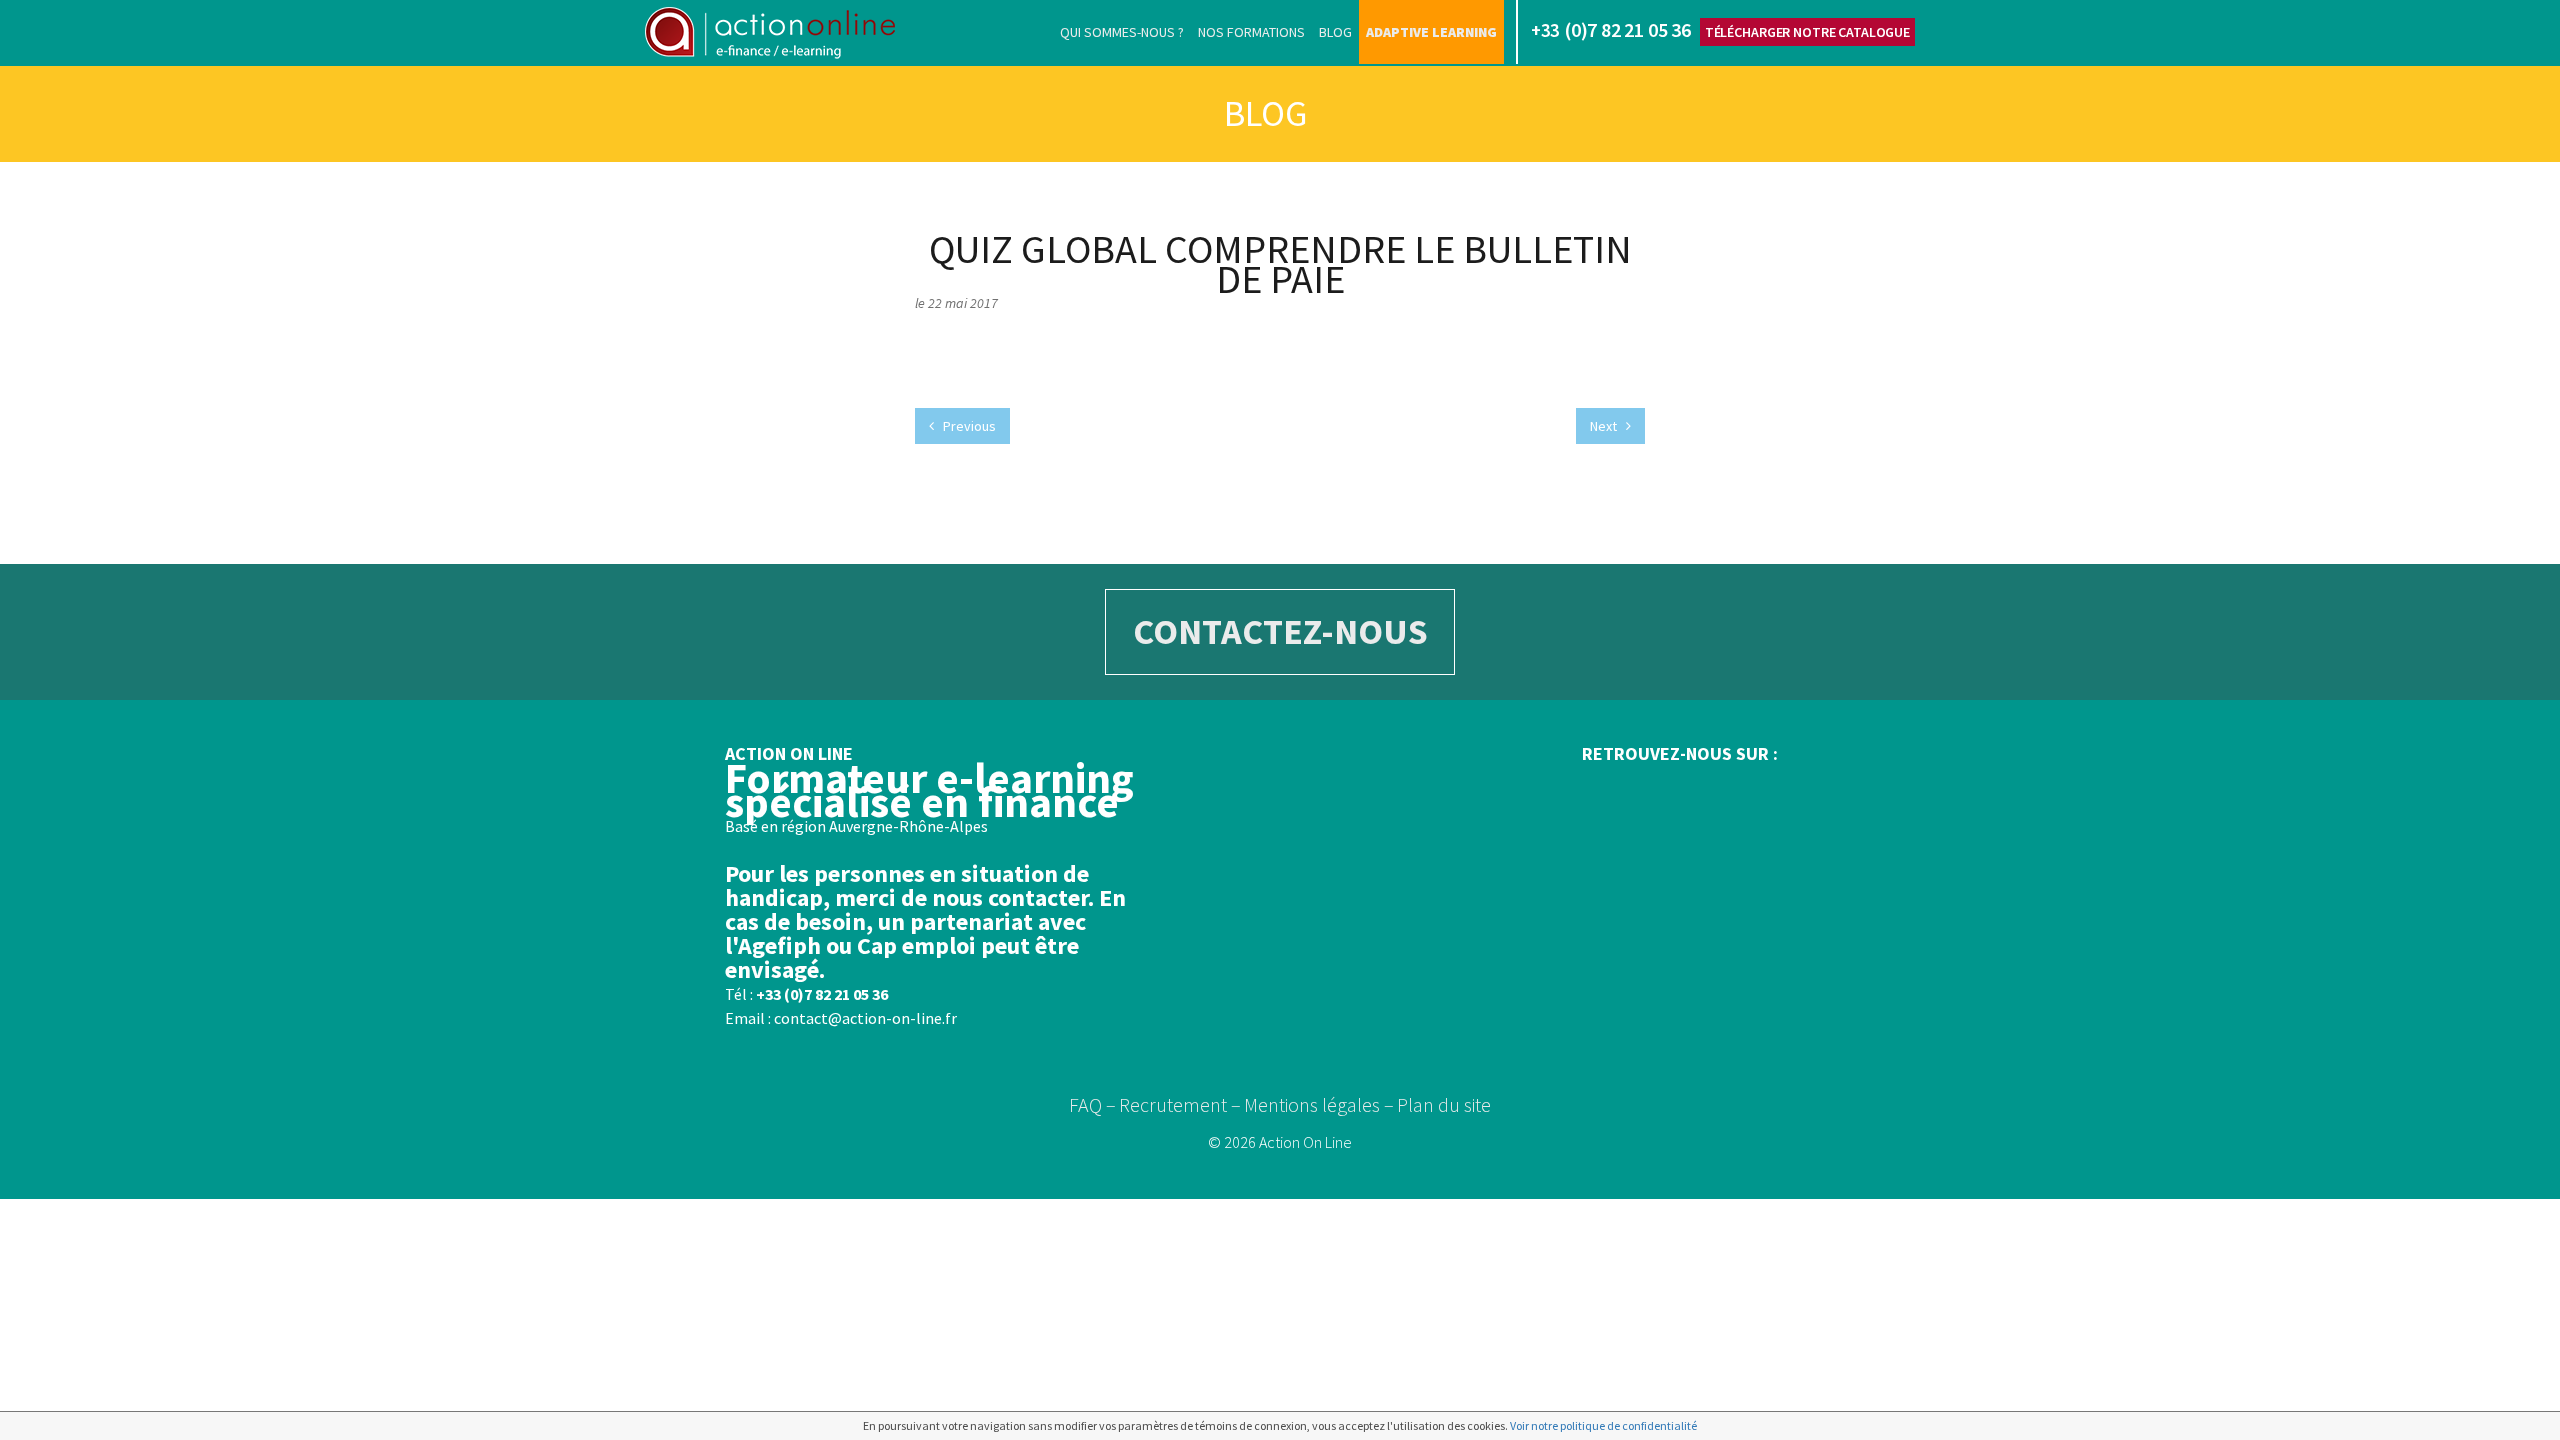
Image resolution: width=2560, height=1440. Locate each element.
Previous (968, 426)
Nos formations (1251, 32)
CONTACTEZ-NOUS (1280, 631)
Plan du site (1444, 1104)
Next (1605, 426)
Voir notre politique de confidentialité (1603, 1425)
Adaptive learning (1431, 32)
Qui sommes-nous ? (1122, 32)
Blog (1335, 32)
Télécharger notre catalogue (1807, 32)
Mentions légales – (1319, 1104)
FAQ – (1092, 1104)
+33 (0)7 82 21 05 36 (822, 994)
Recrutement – (1180, 1104)
